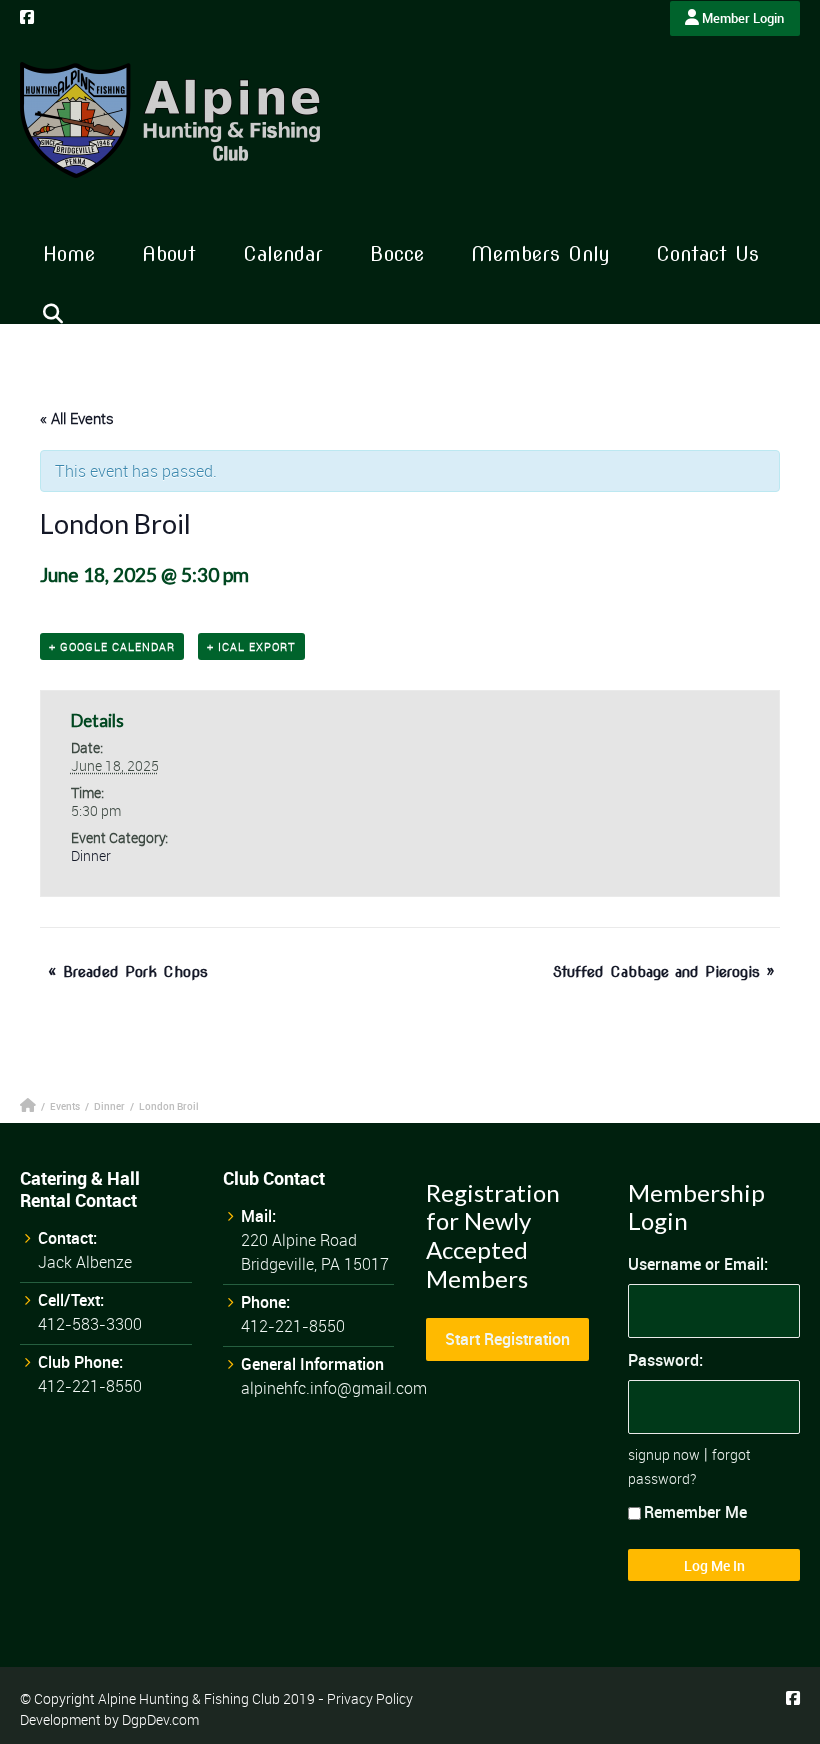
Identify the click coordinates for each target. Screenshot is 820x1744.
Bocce (397, 254)
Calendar (283, 254)
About (169, 254)
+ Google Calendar (112, 646)
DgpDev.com (160, 1719)
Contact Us (707, 254)
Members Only (540, 254)
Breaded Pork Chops (128, 972)
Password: (665, 1360)
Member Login (741, 18)
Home (69, 254)
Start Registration (507, 1339)
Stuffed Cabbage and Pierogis (664, 972)
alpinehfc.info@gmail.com (334, 1388)
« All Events (77, 418)
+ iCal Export (251, 646)
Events (65, 1106)
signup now (664, 1454)
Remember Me (695, 1512)
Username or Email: (698, 1264)
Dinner (91, 855)
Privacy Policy (370, 1698)
